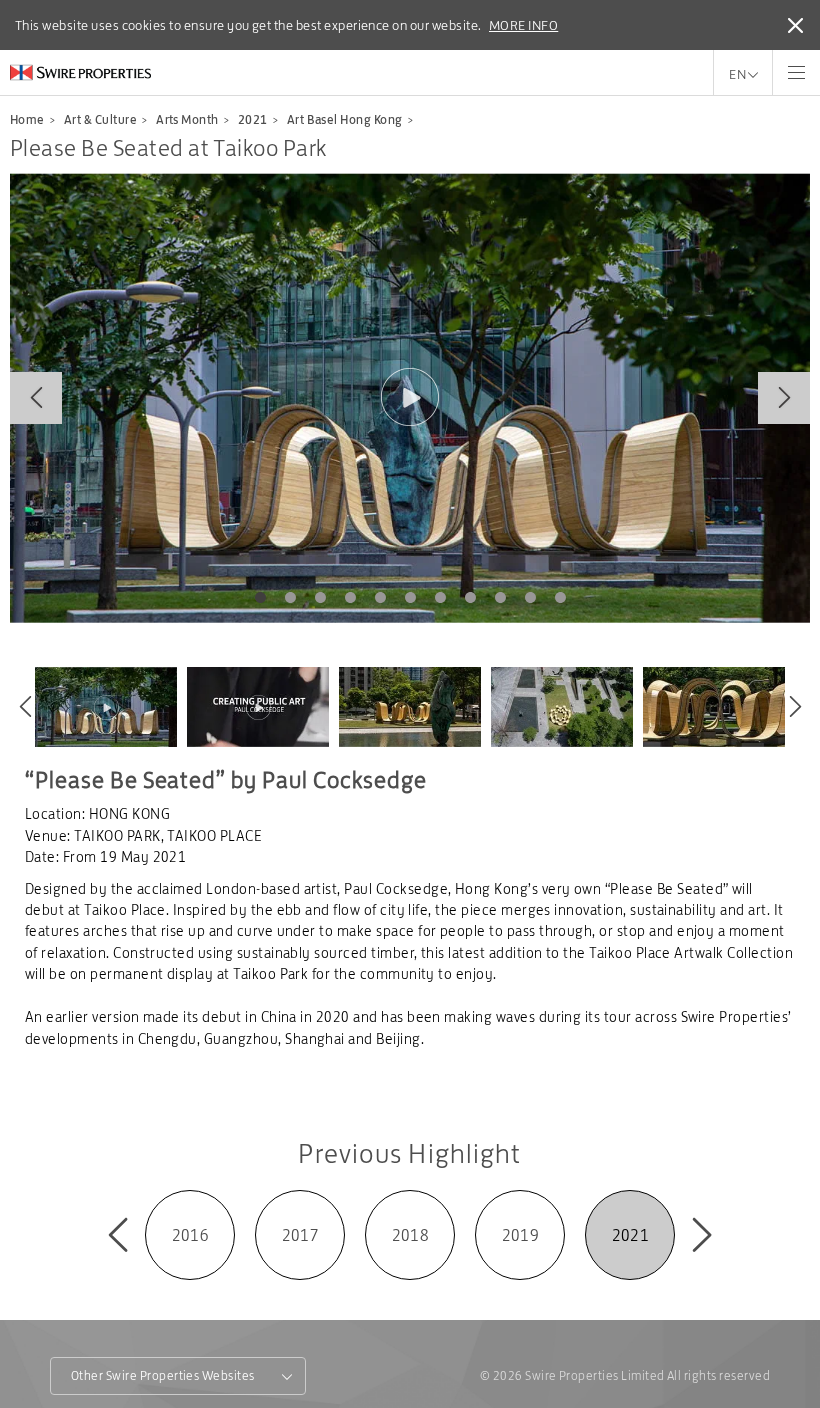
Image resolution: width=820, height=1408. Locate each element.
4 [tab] (350, 598)
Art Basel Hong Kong (345, 119)
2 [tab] (290, 598)
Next (784, 398)
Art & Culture (100, 119)
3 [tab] (320, 598)
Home (27, 119)
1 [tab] (260, 598)
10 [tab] (530, 598)
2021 (253, 119)
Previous (36, 398)
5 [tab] (380, 598)
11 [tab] (560, 598)
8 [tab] (470, 598)
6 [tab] (410, 598)
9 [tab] (500, 598)
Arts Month (187, 119)
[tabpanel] (410, 398)
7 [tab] (440, 598)
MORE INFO (523, 25)
